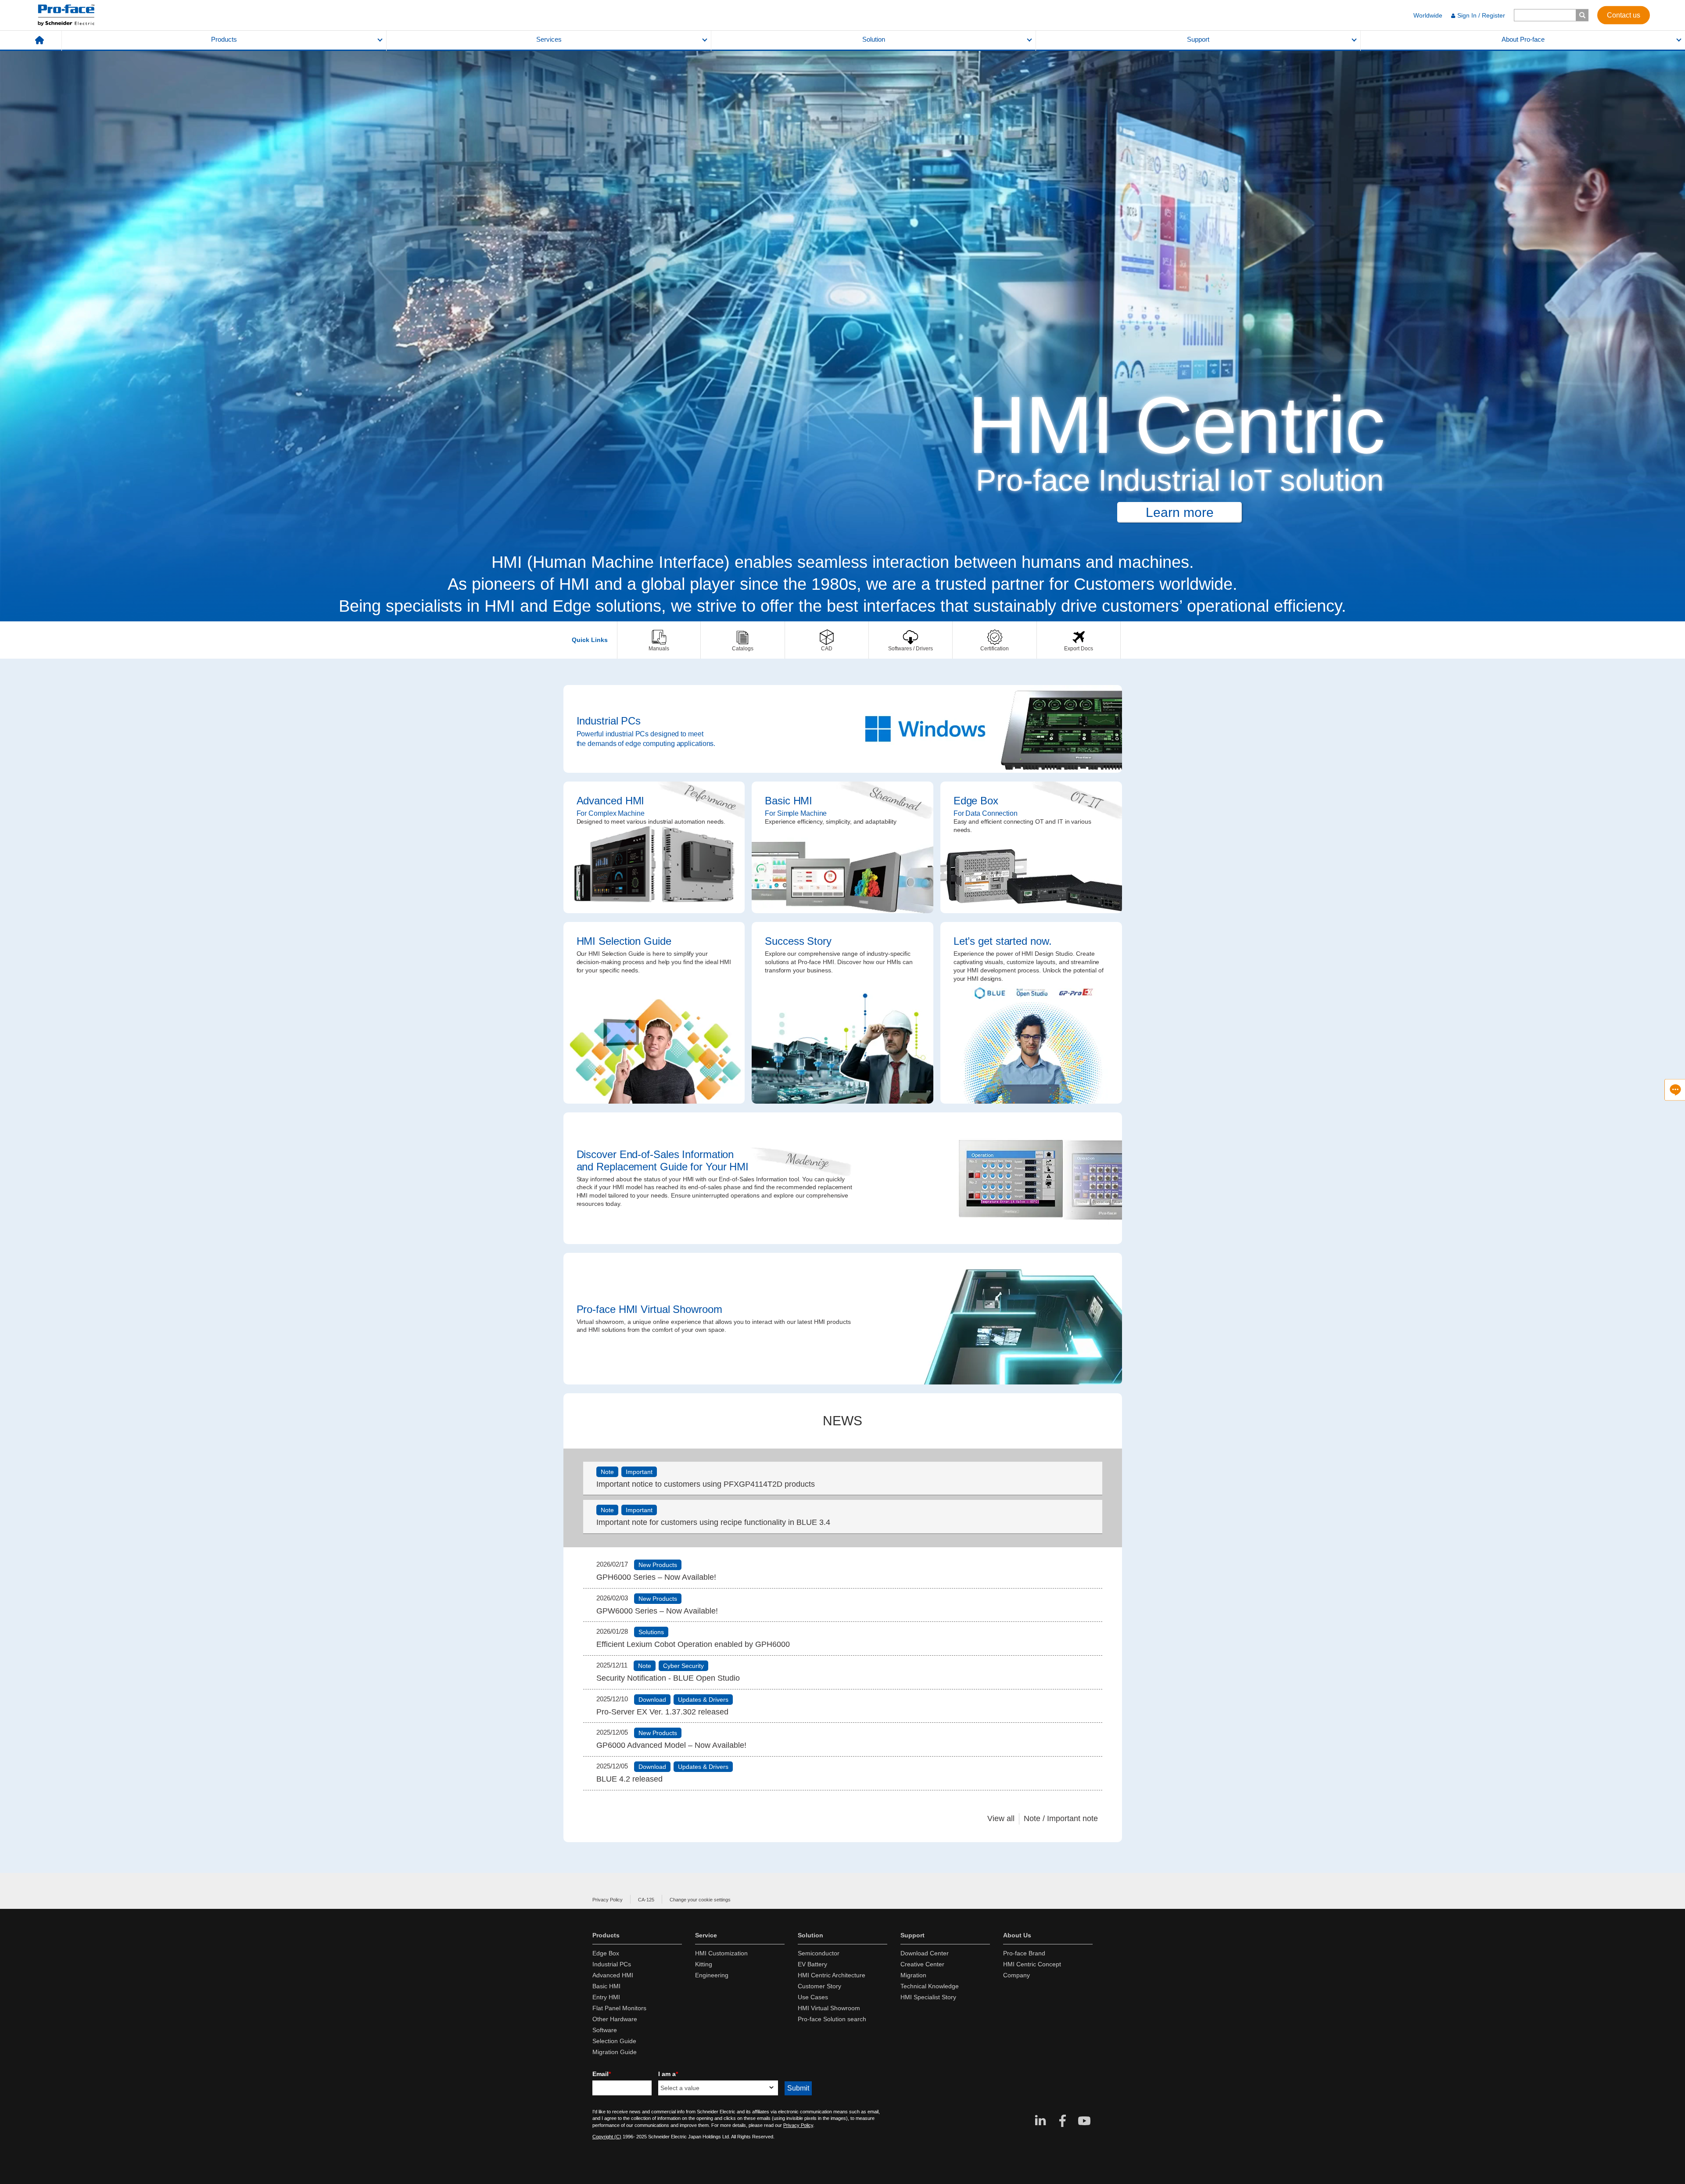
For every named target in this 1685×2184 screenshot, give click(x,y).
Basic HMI (842, 847)
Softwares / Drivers (911, 640)
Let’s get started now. (1031, 1013)
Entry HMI (606, 1997)
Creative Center (922, 1964)
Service (706, 1935)
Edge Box (1031, 847)
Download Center (925, 1953)
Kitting (704, 1964)
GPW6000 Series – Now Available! (657, 1611)
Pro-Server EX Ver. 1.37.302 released (662, 1712)
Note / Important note (1061, 1818)
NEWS (842, 1421)
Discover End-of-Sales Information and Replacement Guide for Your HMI (843, 1178)
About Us (1017, 1935)
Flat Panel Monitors (619, 2008)
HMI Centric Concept (1032, 1964)
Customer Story (819, 1986)
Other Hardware (615, 2019)
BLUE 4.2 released (629, 1779)
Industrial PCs (843, 729)
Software (605, 2030)
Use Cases (813, 1997)
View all (1001, 1818)
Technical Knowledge (930, 1986)
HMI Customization (721, 1953)
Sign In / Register (1481, 15)
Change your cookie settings (700, 1900)
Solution (874, 39)
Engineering (712, 1975)
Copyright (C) (607, 2137)
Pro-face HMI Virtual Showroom (843, 1319)
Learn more (1180, 512)
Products (224, 39)
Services (549, 39)
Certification (994, 640)
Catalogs (742, 640)
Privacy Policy (608, 1900)
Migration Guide (615, 2052)
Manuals (659, 640)
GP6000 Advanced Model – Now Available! (671, 1745)
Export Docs (1079, 640)
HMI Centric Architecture (832, 1975)
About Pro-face (1523, 39)
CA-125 (646, 1900)
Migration (913, 1975)
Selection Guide (614, 2041)
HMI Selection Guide (654, 1013)
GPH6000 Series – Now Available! (656, 1577)
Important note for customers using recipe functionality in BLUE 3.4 (713, 1522)
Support (1198, 39)
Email (602, 2074)
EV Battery (812, 1964)
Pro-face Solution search (832, 2019)
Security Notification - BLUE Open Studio (668, 1678)
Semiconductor (819, 1953)
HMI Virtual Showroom (829, 2008)
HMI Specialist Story (928, 1997)
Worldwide (1428, 15)
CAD (827, 640)
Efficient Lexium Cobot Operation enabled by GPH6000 (693, 1644)
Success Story (842, 1013)
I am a (668, 2074)
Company (1016, 1975)
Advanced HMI (654, 847)
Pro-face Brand (1024, 1953)
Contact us (1624, 15)
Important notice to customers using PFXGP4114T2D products (706, 1484)
